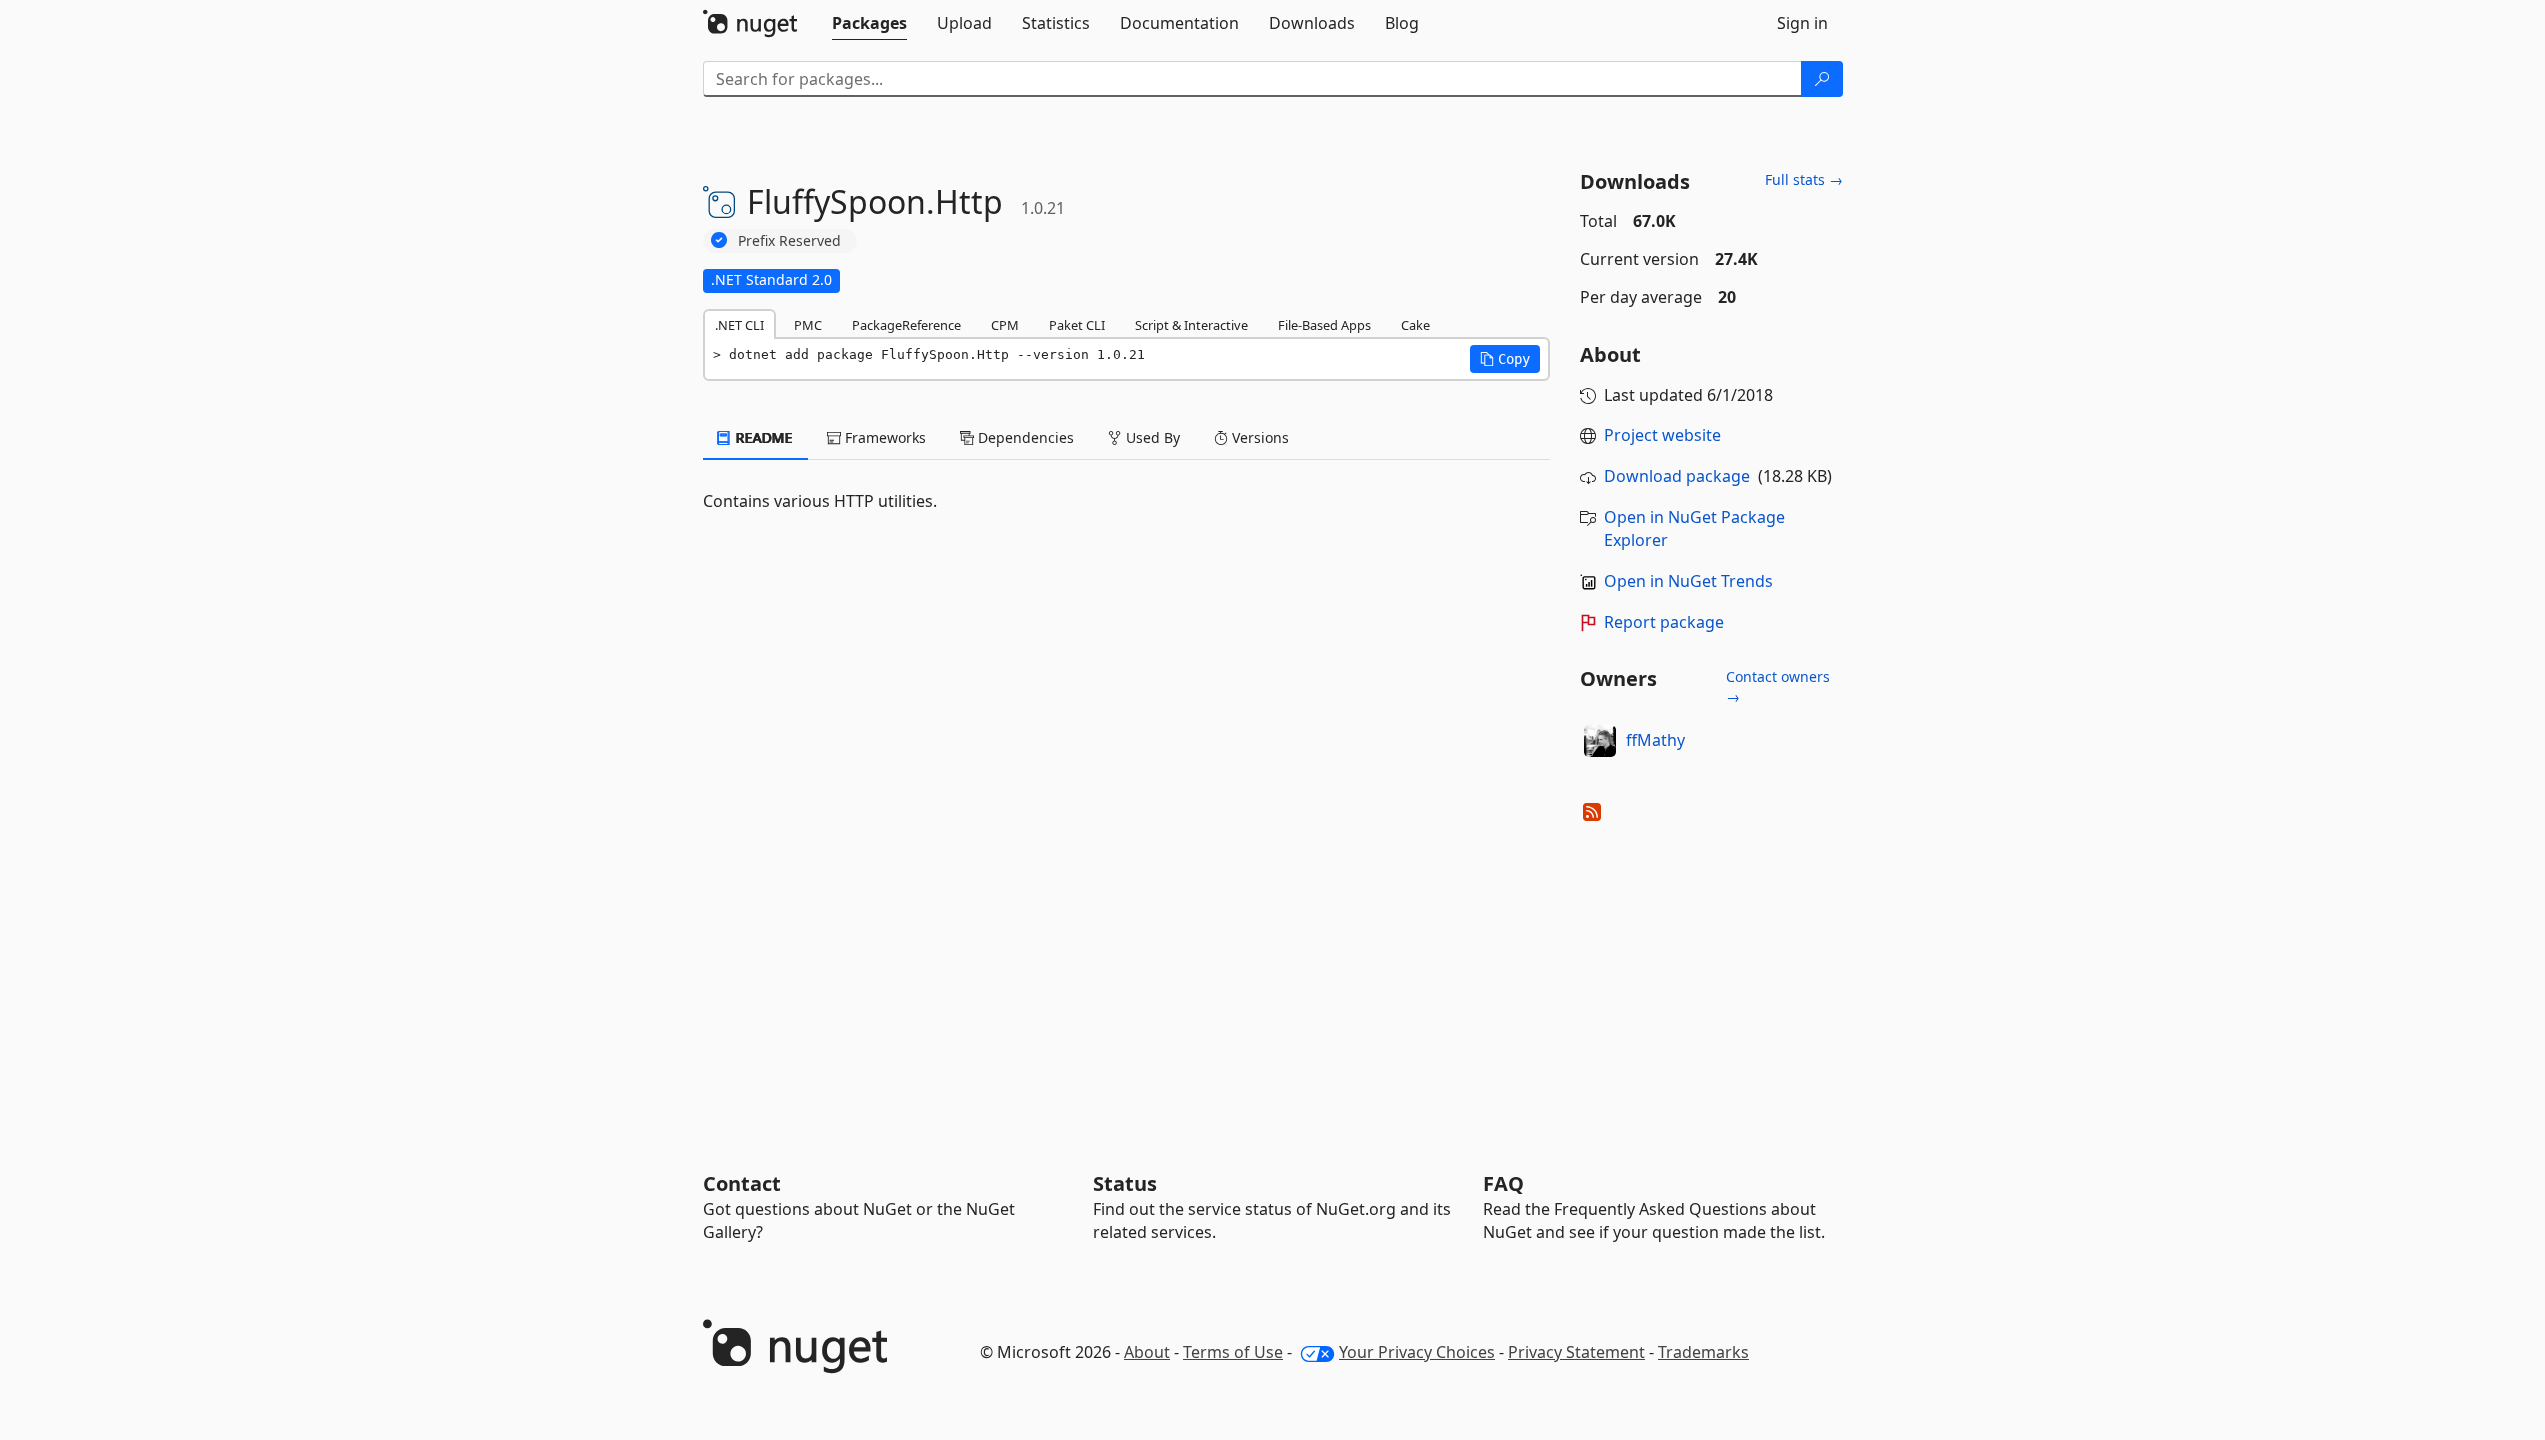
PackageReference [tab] (906, 325)
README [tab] (762, 437)
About (1147, 1352)
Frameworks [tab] (883, 437)
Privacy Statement (1576, 1352)
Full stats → (1804, 179)
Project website (1662, 435)
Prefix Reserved (789, 240)
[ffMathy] (1600, 741)
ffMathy (1655, 740)
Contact (742, 1183)
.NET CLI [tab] (739, 325)
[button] (1505, 359)
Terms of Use (1233, 1352)
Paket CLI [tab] (1077, 325)
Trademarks (1703, 1352)
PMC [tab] (808, 325)
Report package (1664, 622)
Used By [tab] (1151, 437)
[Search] (1822, 79)
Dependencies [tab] (1024, 437)
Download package (1677, 476)
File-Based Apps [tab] (1324, 325)
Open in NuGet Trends (1688, 581)
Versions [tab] (1258, 437)
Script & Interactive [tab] (1191, 325)
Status (1125, 1183)
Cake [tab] (1415, 325)
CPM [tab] (1005, 325)
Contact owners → (1778, 686)
